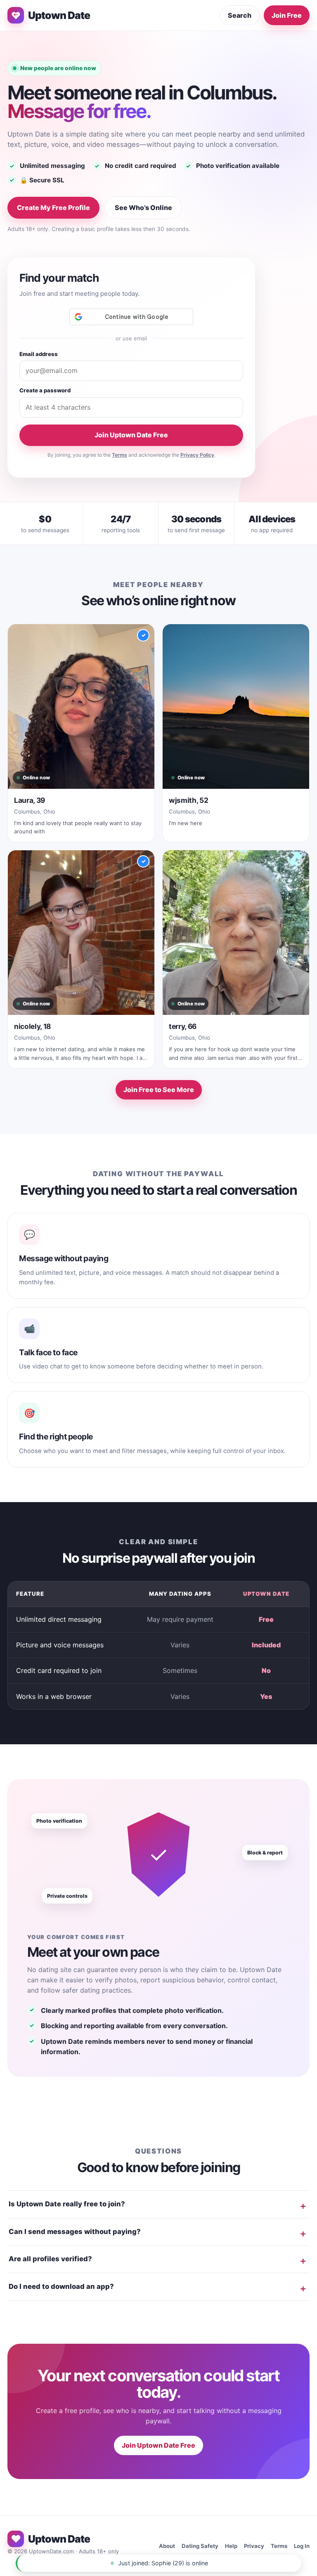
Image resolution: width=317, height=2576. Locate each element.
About (167, 2546)
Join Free (287, 15)
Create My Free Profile (53, 208)
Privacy (254, 2546)
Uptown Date (59, 15)
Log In (302, 2546)
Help (231, 2546)
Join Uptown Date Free (131, 435)
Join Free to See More (159, 1090)
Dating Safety (200, 2546)
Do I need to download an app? (61, 2286)
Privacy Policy (197, 455)
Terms (119, 455)
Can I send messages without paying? (75, 2232)
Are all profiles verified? (50, 2259)
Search (240, 15)
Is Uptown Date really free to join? (67, 2204)
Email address (39, 354)
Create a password (45, 390)
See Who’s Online (143, 208)
